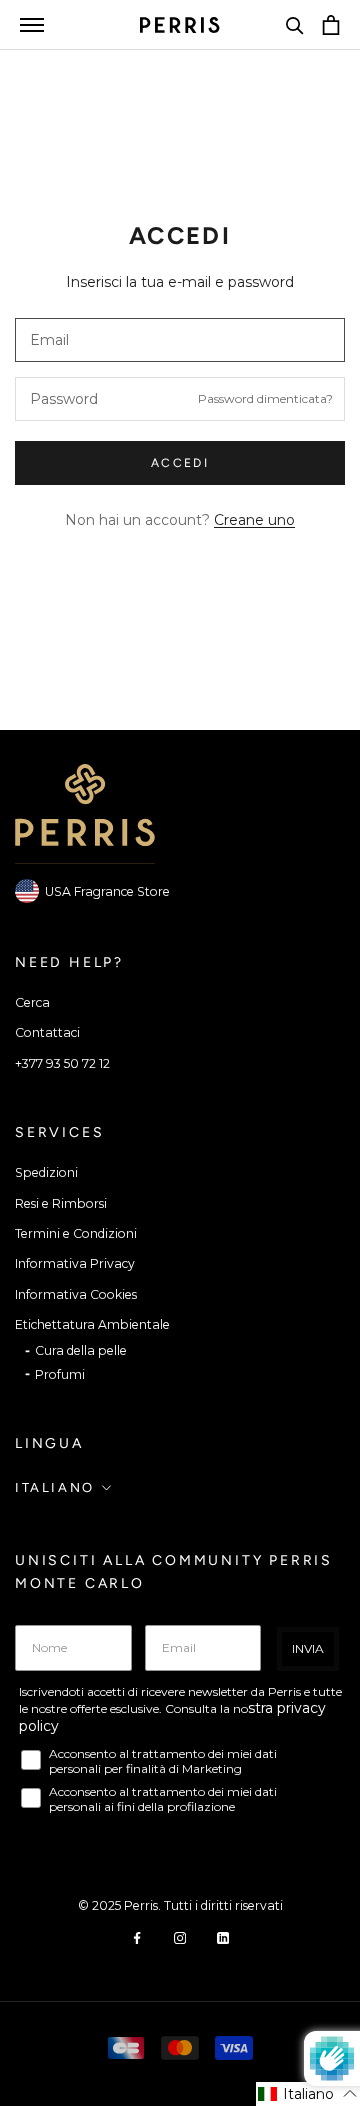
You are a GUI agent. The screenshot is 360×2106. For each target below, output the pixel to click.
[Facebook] (137, 1937)
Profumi (60, 1374)
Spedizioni (46, 1172)
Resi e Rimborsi (61, 1203)
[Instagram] (180, 1937)
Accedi (180, 463)
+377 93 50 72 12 (62, 1063)
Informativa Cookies (76, 1294)
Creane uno (254, 520)
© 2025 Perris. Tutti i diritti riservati (180, 1905)
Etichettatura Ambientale (92, 1324)
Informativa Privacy (75, 1263)
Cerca (32, 1002)
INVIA (308, 1648)
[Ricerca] (295, 25)
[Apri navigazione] (32, 24)
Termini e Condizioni (76, 1233)
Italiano (55, 1487)
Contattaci (47, 1032)
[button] (308, 2094)
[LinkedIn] (223, 1937)
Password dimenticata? (265, 398)
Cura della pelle (81, 1350)
